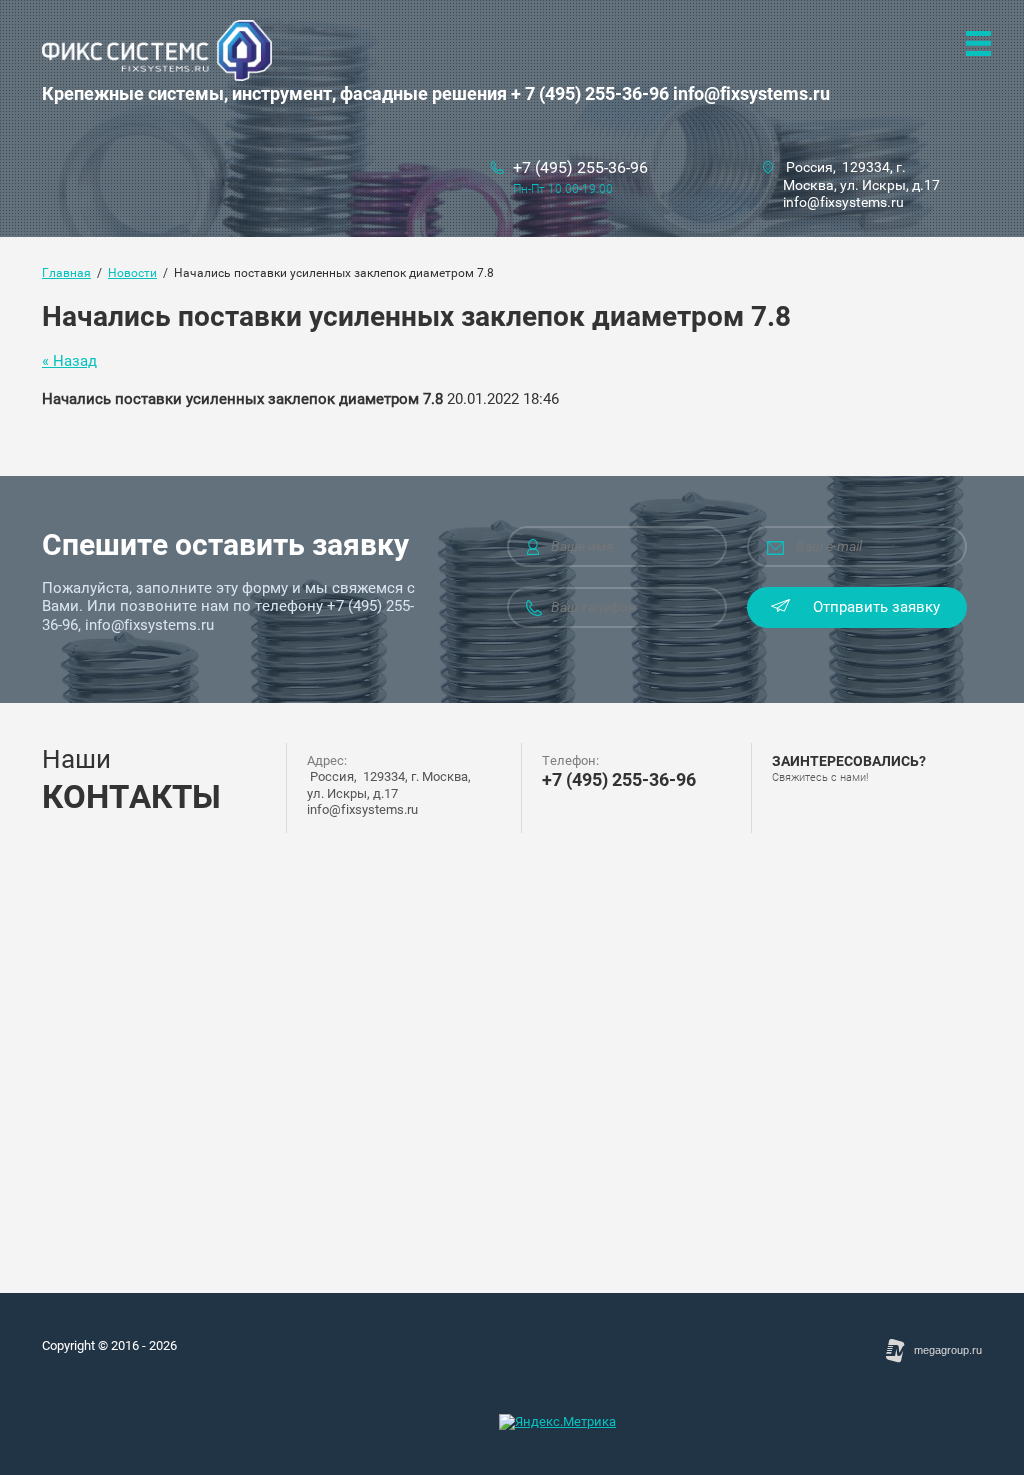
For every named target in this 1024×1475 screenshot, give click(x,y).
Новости (132, 273)
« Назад (69, 361)
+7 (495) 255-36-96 (580, 167)
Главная (66, 273)
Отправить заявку (876, 607)
